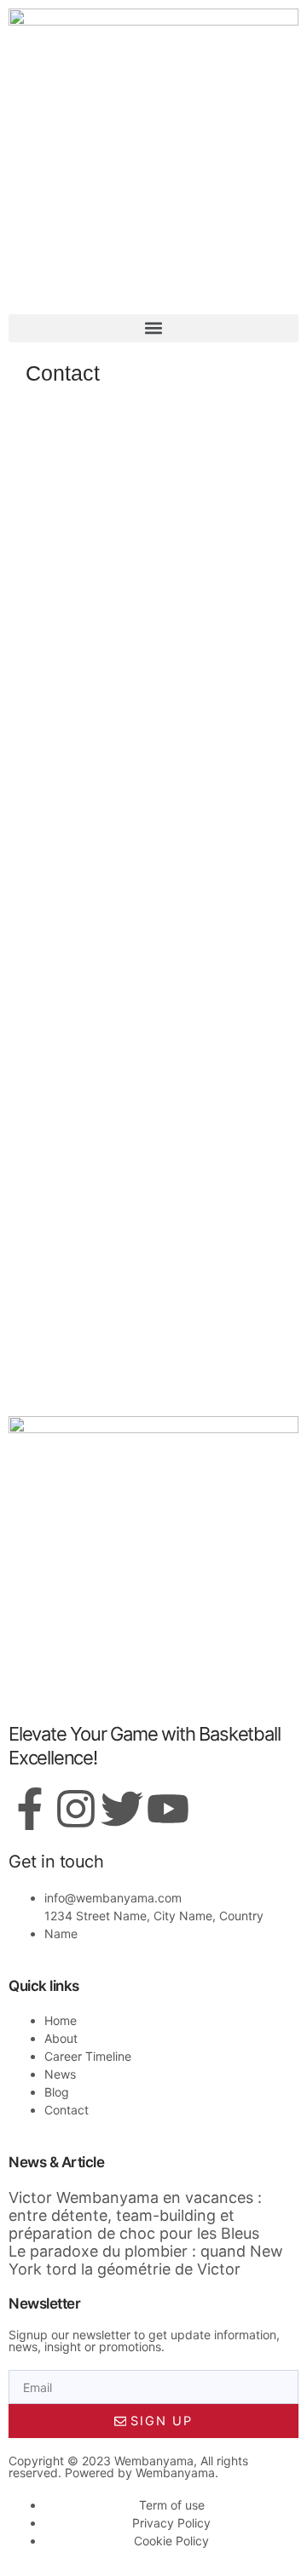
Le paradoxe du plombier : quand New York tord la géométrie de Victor (146, 2260)
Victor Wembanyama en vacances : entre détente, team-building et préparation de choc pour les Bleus (135, 2215)
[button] (153, 328)
